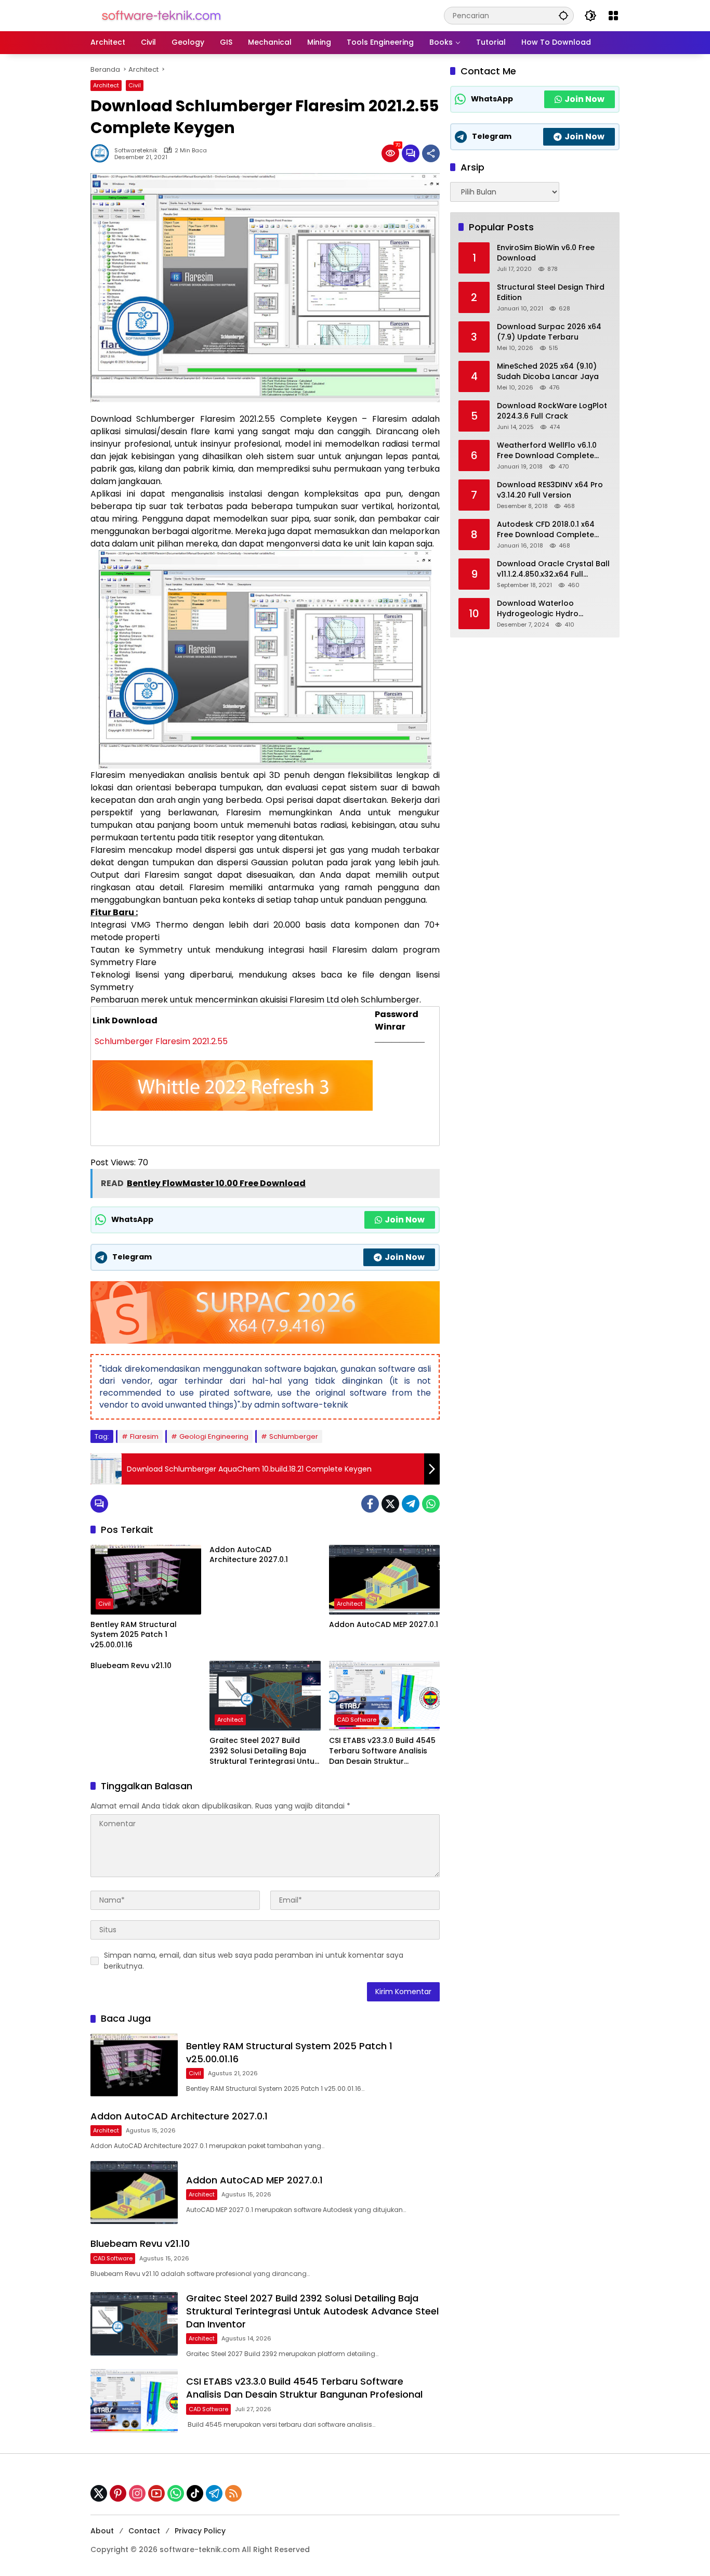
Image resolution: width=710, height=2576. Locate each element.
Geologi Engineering (214, 1436)
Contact (144, 2531)
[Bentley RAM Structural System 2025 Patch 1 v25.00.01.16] (146, 1580)
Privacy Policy (200, 2531)
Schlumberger (294, 1436)
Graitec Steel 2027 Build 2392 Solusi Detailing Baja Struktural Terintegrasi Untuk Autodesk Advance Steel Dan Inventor (265, 1751)
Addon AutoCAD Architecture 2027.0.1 (249, 1555)
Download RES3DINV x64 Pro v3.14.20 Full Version (550, 490)
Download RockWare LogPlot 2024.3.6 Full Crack (552, 411)
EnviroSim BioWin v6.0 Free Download (546, 253)
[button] (563, 15)
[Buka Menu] (613, 16)
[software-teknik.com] (161, 15)
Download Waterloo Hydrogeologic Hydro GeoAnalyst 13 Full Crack (544, 609)
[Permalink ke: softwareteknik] (102, 153)
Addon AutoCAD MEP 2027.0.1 (384, 1625)
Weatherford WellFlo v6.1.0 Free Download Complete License (547, 451)
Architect (106, 85)
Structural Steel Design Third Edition (551, 292)
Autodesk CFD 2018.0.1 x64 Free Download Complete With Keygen (546, 530)
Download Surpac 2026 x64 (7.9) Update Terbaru (549, 332)
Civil (135, 85)
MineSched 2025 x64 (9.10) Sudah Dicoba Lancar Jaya (548, 372)
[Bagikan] (431, 153)
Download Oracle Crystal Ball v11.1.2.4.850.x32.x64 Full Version (553, 569)
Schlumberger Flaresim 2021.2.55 (160, 1041)
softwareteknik (136, 151)
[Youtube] (156, 2493)
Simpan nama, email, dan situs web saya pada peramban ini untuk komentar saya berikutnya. (254, 1961)
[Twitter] (390, 1504)
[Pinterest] (118, 2493)
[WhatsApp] (431, 1504)
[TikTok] (195, 2493)
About (102, 2531)
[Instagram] (137, 2493)
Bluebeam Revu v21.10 (131, 1666)
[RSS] (233, 2493)
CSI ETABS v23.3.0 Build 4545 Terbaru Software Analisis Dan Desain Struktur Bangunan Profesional (382, 1751)
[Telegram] (411, 1504)
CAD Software (357, 1720)
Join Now (405, 1220)
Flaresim (144, 1436)
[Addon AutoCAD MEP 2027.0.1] (384, 1580)
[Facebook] (370, 1504)
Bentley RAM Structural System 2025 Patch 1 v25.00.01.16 (134, 1635)
